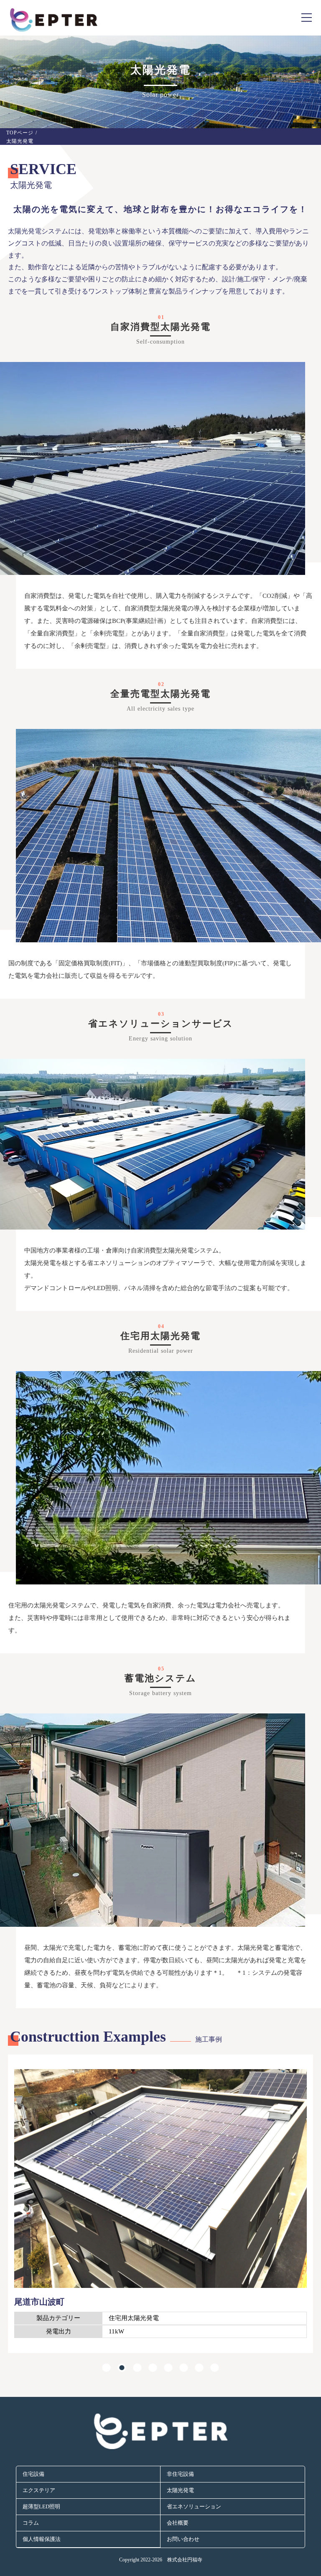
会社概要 (178, 2523)
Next (12, 2215)
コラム (31, 2523)
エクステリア (39, 2490)
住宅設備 (33, 2474)
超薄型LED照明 (41, 2506)
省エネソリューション (194, 2506)
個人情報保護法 (42, 2539)
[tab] (106, 2365)
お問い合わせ (183, 2539)
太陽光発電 (180, 2490)
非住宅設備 (180, 2474)
